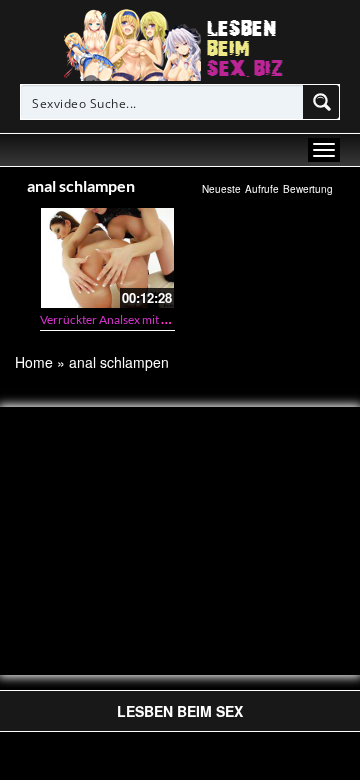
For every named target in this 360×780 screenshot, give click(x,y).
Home (34, 362)
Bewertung (308, 189)
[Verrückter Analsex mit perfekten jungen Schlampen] (107, 257)
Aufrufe (262, 189)
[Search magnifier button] (322, 102)
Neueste (221, 189)
